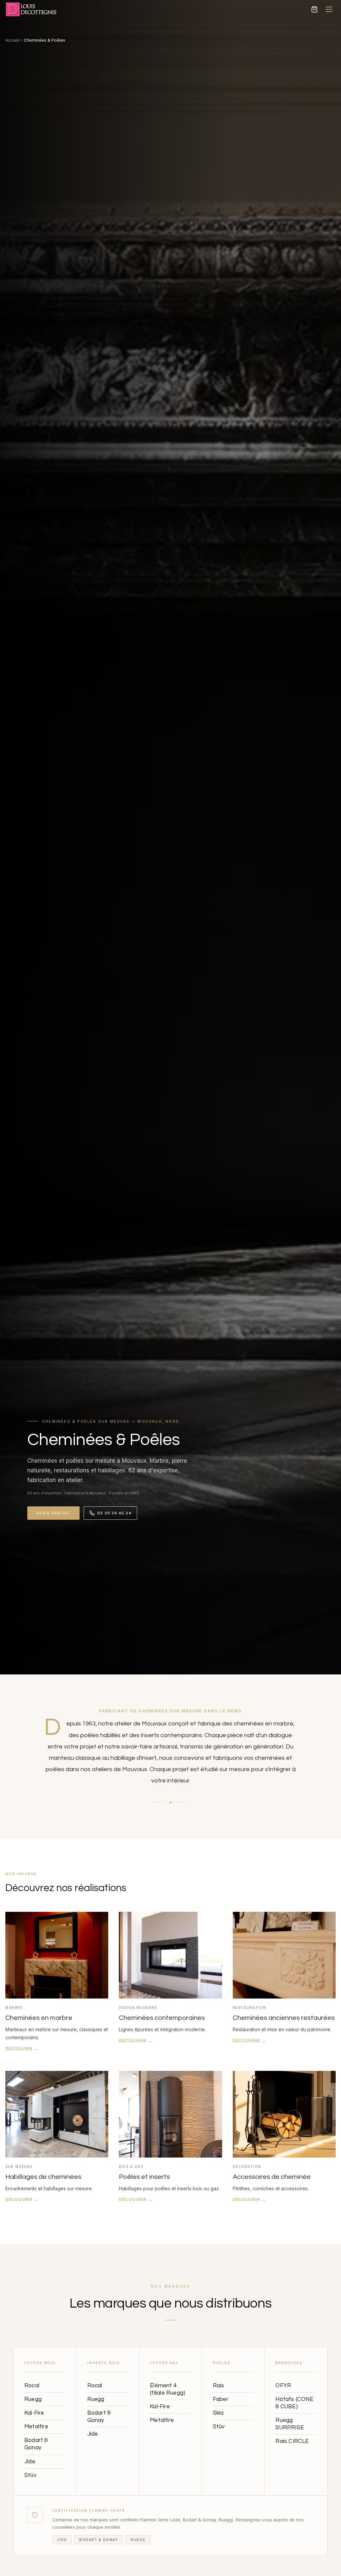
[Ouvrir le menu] (329, 9)
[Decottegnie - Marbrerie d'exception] (35, 9)
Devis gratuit (53, 1513)
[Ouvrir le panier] (314, 9)
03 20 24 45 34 (114, 1513)
